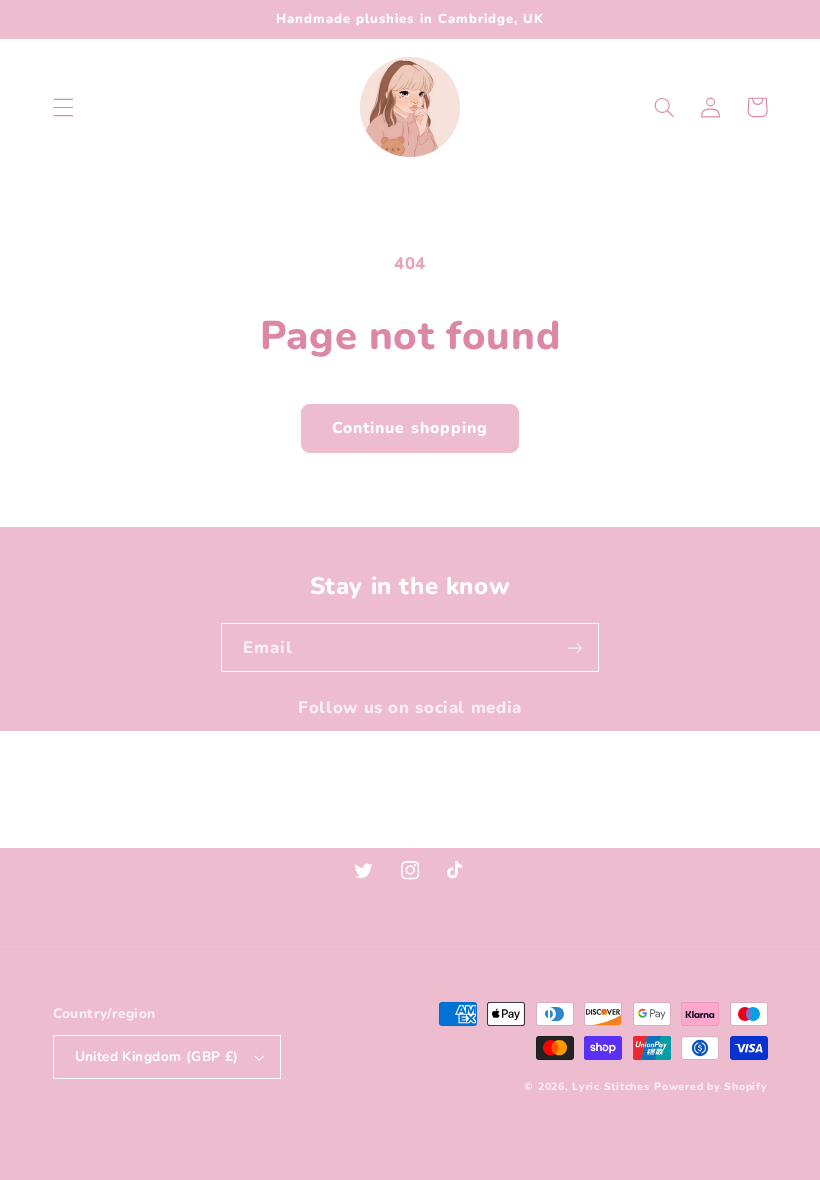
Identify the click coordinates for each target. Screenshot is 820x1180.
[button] (63, 107)
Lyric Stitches (610, 1086)
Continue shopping (410, 428)
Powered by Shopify (710, 1086)
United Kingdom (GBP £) (157, 1056)
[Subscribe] (575, 647)
